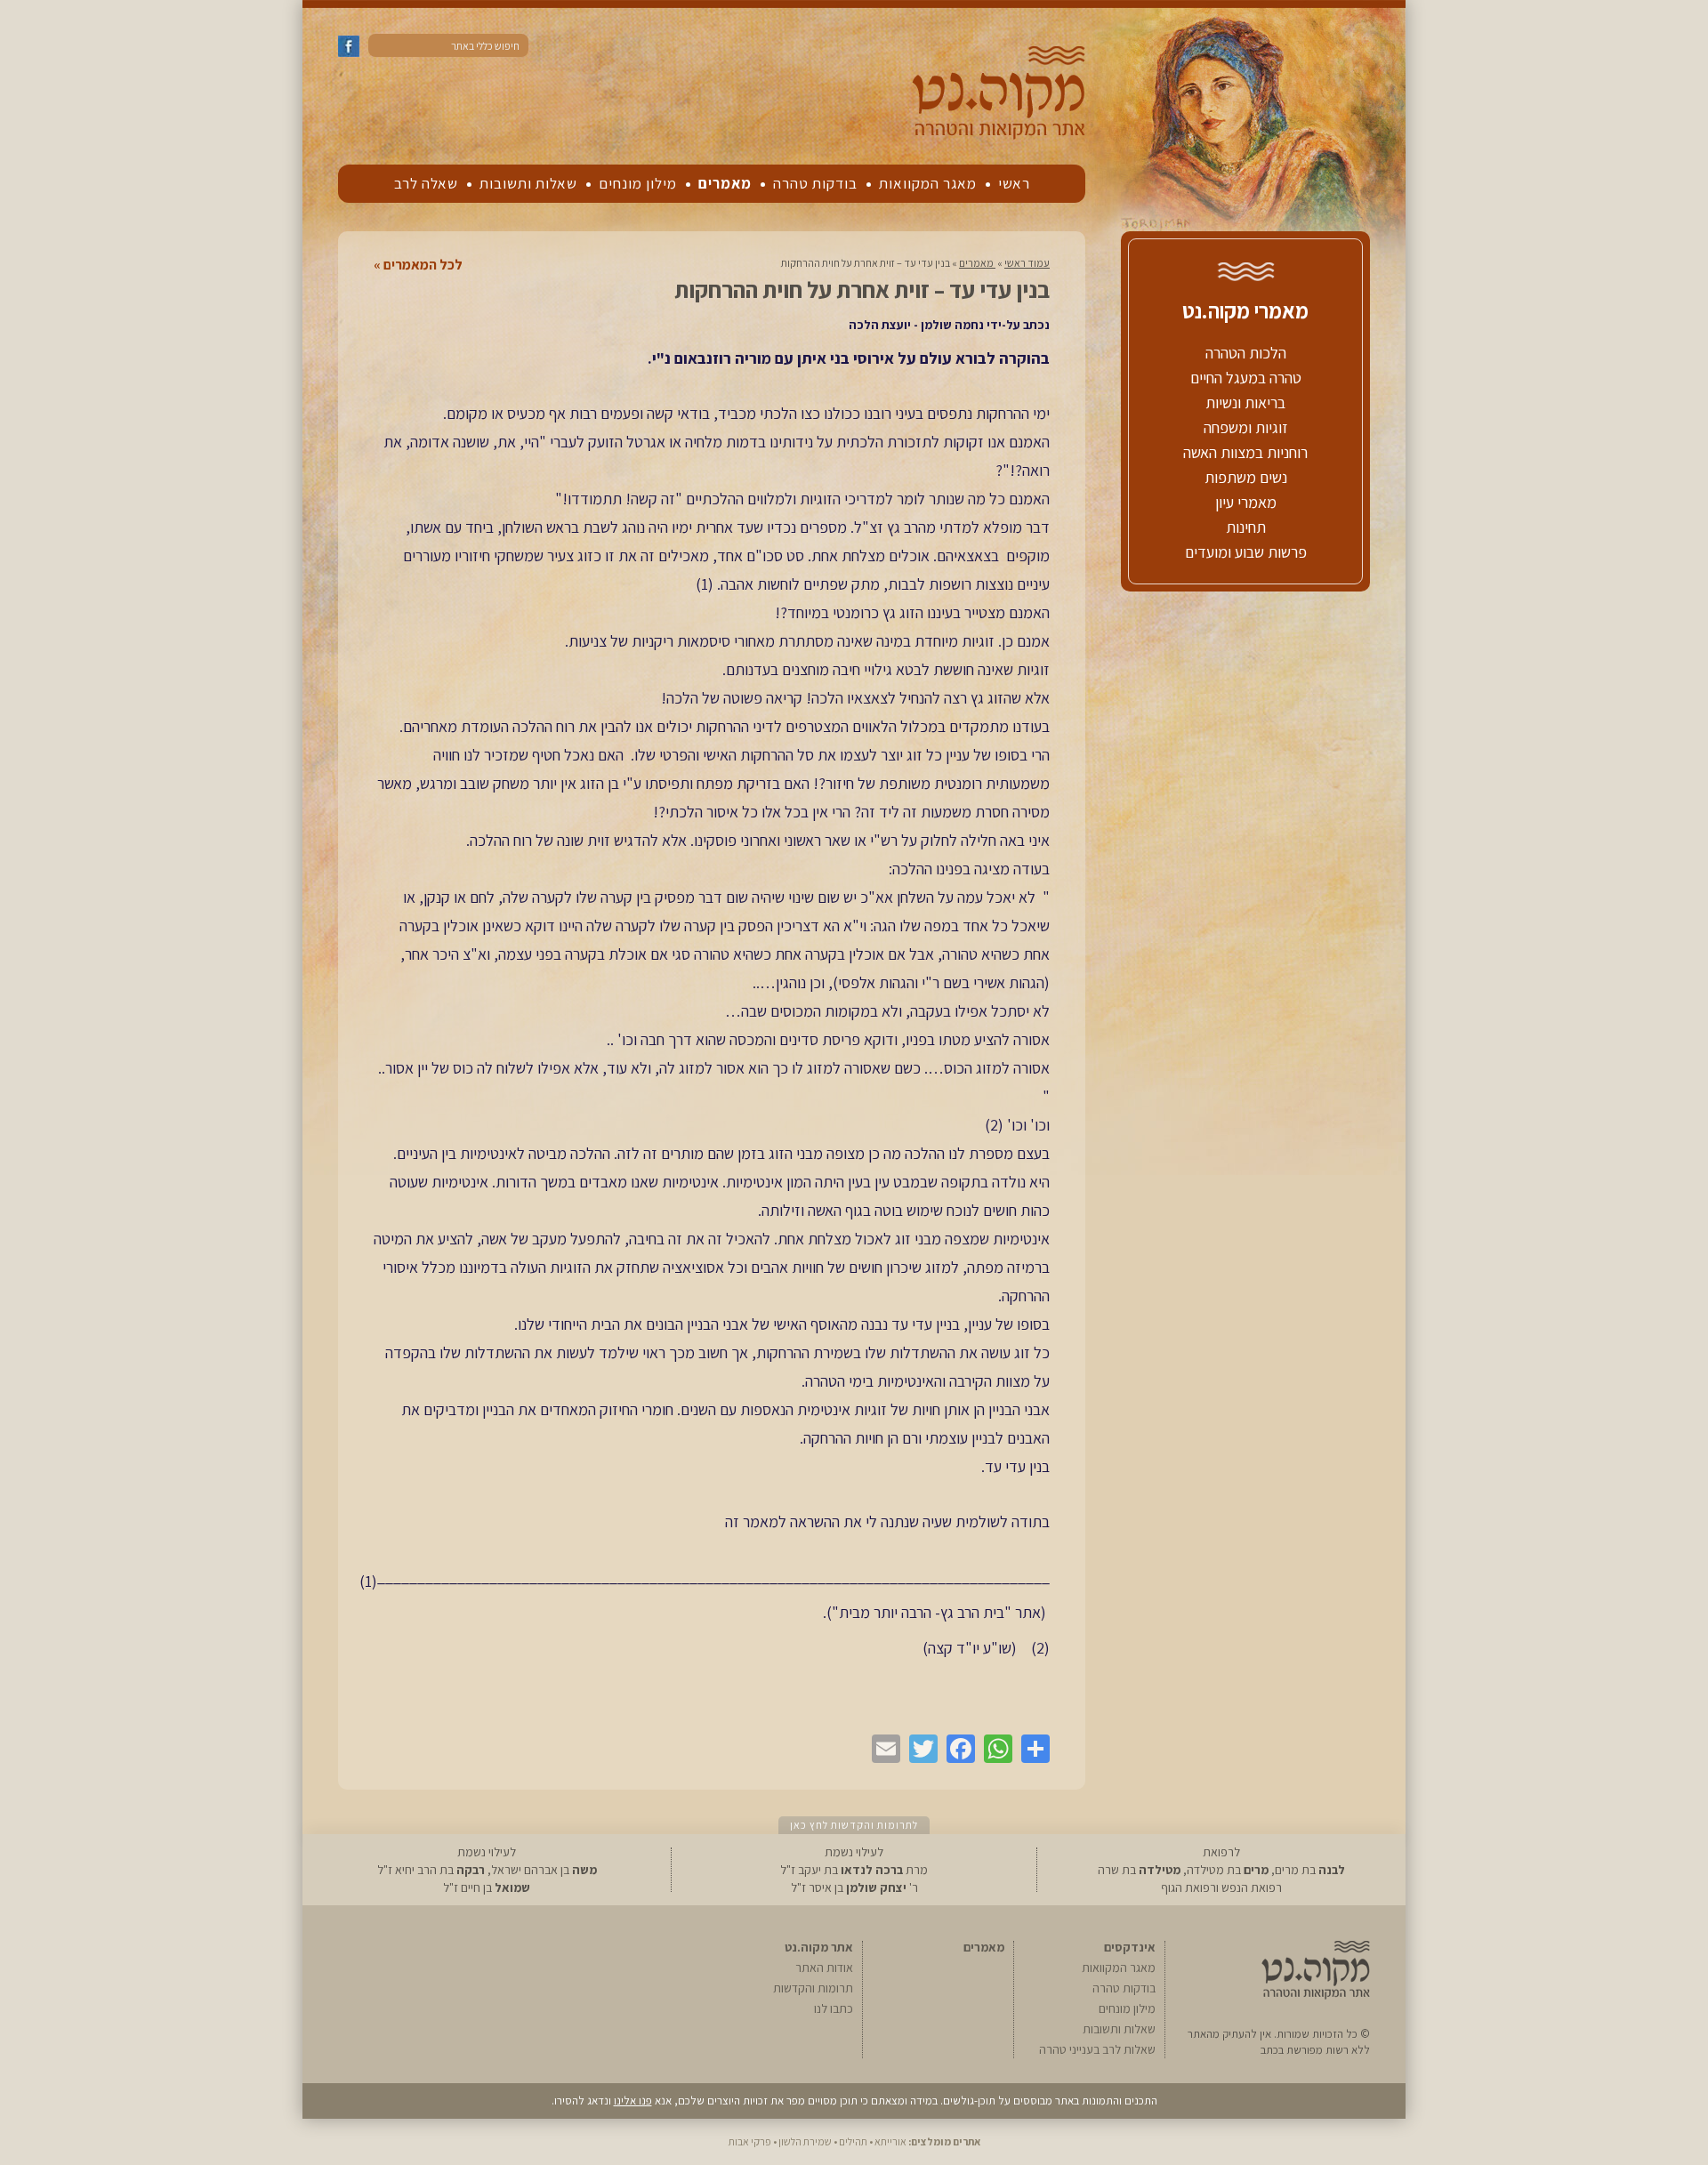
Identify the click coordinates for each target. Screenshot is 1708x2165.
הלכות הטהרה (1246, 353)
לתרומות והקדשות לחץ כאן (854, 1825)
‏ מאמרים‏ (977, 263)
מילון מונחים (638, 183)
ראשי (1014, 183)
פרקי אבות (750, 2141)
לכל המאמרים (423, 265)
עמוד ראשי (1027, 263)
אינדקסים (1130, 1947)
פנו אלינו (633, 2101)
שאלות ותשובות (528, 183)
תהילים (853, 2141)
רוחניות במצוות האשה (1245, 452)
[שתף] (1031, 1749)
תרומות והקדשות (813, 1988)
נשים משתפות (1246, 477)
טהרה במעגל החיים (1246, 378)
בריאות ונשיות (1245, 402)
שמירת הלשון (805, 2141)
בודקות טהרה (815, 183)
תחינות (1246, 527)
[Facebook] (956, 1749)
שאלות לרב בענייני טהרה (1097, 2049)
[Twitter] (919, 1749)
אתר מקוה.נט (819, 1947)
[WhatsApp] (994, 1749)
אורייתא (890, 2141)
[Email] (882, 1749)
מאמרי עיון (1246, 502)
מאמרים (725, 183)
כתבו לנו (834, 2008)
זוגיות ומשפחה (1246, 427)
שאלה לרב (426, 183)
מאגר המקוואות (928, 183)
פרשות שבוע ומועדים (1246, 552)
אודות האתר (824, 1968)
